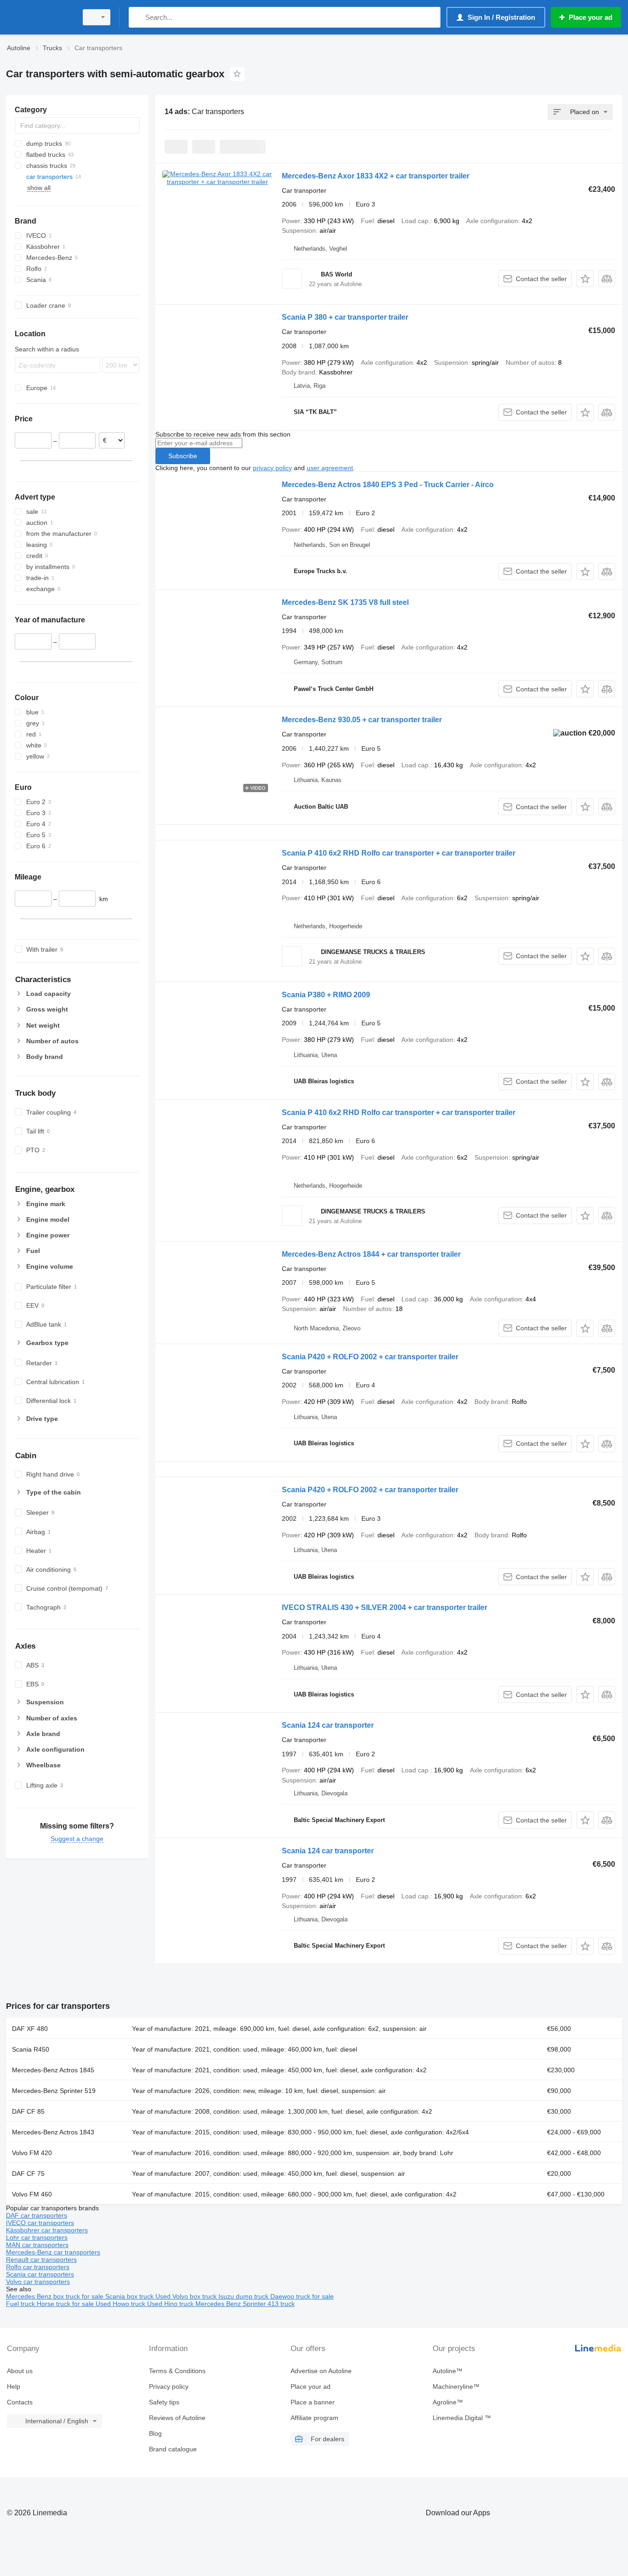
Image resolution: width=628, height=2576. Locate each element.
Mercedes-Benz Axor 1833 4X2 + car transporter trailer (376, 176)
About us (20, 2371)
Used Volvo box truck (187, 2296)
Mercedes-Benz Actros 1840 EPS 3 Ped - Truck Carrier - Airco (388, 485)
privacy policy (272, 468)
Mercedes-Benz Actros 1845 (53, 2070)
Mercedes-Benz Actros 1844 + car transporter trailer (371, 1254)
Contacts (20, 2402)
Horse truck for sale (66, 2304)
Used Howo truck (121, 2304)
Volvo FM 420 (32, 2153)
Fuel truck (21, 2304)
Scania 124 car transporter (328, 1725)
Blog (155, 2433)
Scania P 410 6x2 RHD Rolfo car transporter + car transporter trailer (399, 853)
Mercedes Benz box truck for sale (56, 2296)
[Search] (138, 17)
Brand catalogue (173, 2449)
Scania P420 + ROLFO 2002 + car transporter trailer (370, 1357)
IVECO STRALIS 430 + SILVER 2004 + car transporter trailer (385, 1607)
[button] (585, 279)
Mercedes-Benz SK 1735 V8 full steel (345, 602)
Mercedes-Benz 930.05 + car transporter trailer (362, 720)
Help (14, 2386)
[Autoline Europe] (39, 17)
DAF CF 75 (28, 2173)
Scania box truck (130, 2296)
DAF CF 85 (28, 2111)
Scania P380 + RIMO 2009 (326, 995)
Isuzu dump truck (244, 2296)
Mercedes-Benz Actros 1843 (53, 2132)
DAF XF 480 (30, 2029)
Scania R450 (31, 2049)
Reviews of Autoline (177, 2418)
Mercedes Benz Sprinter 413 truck (245, 2304)
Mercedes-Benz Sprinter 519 (54, 2091)
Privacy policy (169, 2386)
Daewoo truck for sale (302, 2296)
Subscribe (183, 456)
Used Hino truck (171, 2304)
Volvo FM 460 (32, 2194)
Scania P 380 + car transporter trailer (345, 317)
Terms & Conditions (177, 2371)
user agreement (330, 468)
